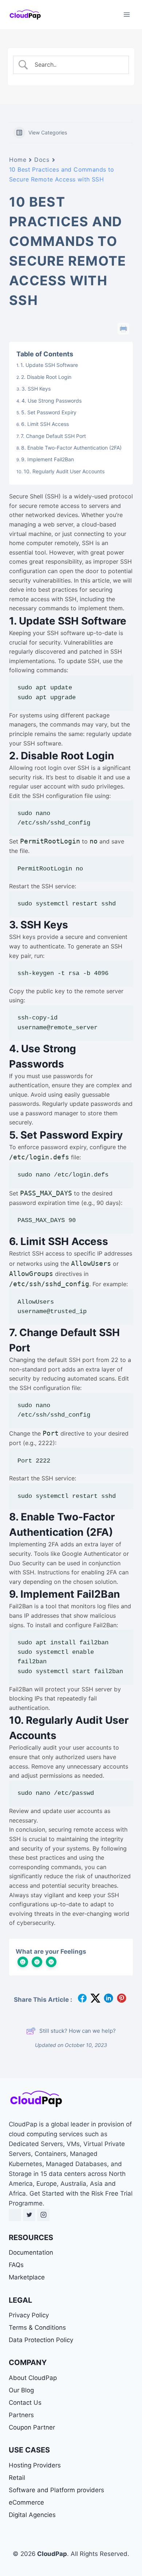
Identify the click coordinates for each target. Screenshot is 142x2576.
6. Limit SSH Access (45, 424)
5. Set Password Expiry (49, 412)
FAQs (16, 2265)
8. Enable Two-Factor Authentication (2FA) (71, 448)
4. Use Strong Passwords (52, 401)
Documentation (31, 2252)
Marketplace (27, 2277)
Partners (21, 2415)
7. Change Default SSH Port (53, 436)
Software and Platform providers (56, 2490)
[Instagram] (43, 2215)
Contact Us (25, 2403)
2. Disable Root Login (46, 377)
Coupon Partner (32, 2427)
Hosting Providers (35, 2465)
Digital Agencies (32, 2515)
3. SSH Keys (36, 389)
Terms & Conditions (37, 2328)
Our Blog (21, 2390)
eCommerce (26, 2502)
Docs (42, 160)
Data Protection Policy (41, 2340)
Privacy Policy (29, 2315)
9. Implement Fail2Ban (48, 459)
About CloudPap (33, 2378)
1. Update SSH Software (49, 365)
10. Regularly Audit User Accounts (64, 471)
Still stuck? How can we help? (78, 2031)
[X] (29, 2215)
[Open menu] (127, 14)
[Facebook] (15, 2215)
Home (18, 160)
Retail (17, 2478)
